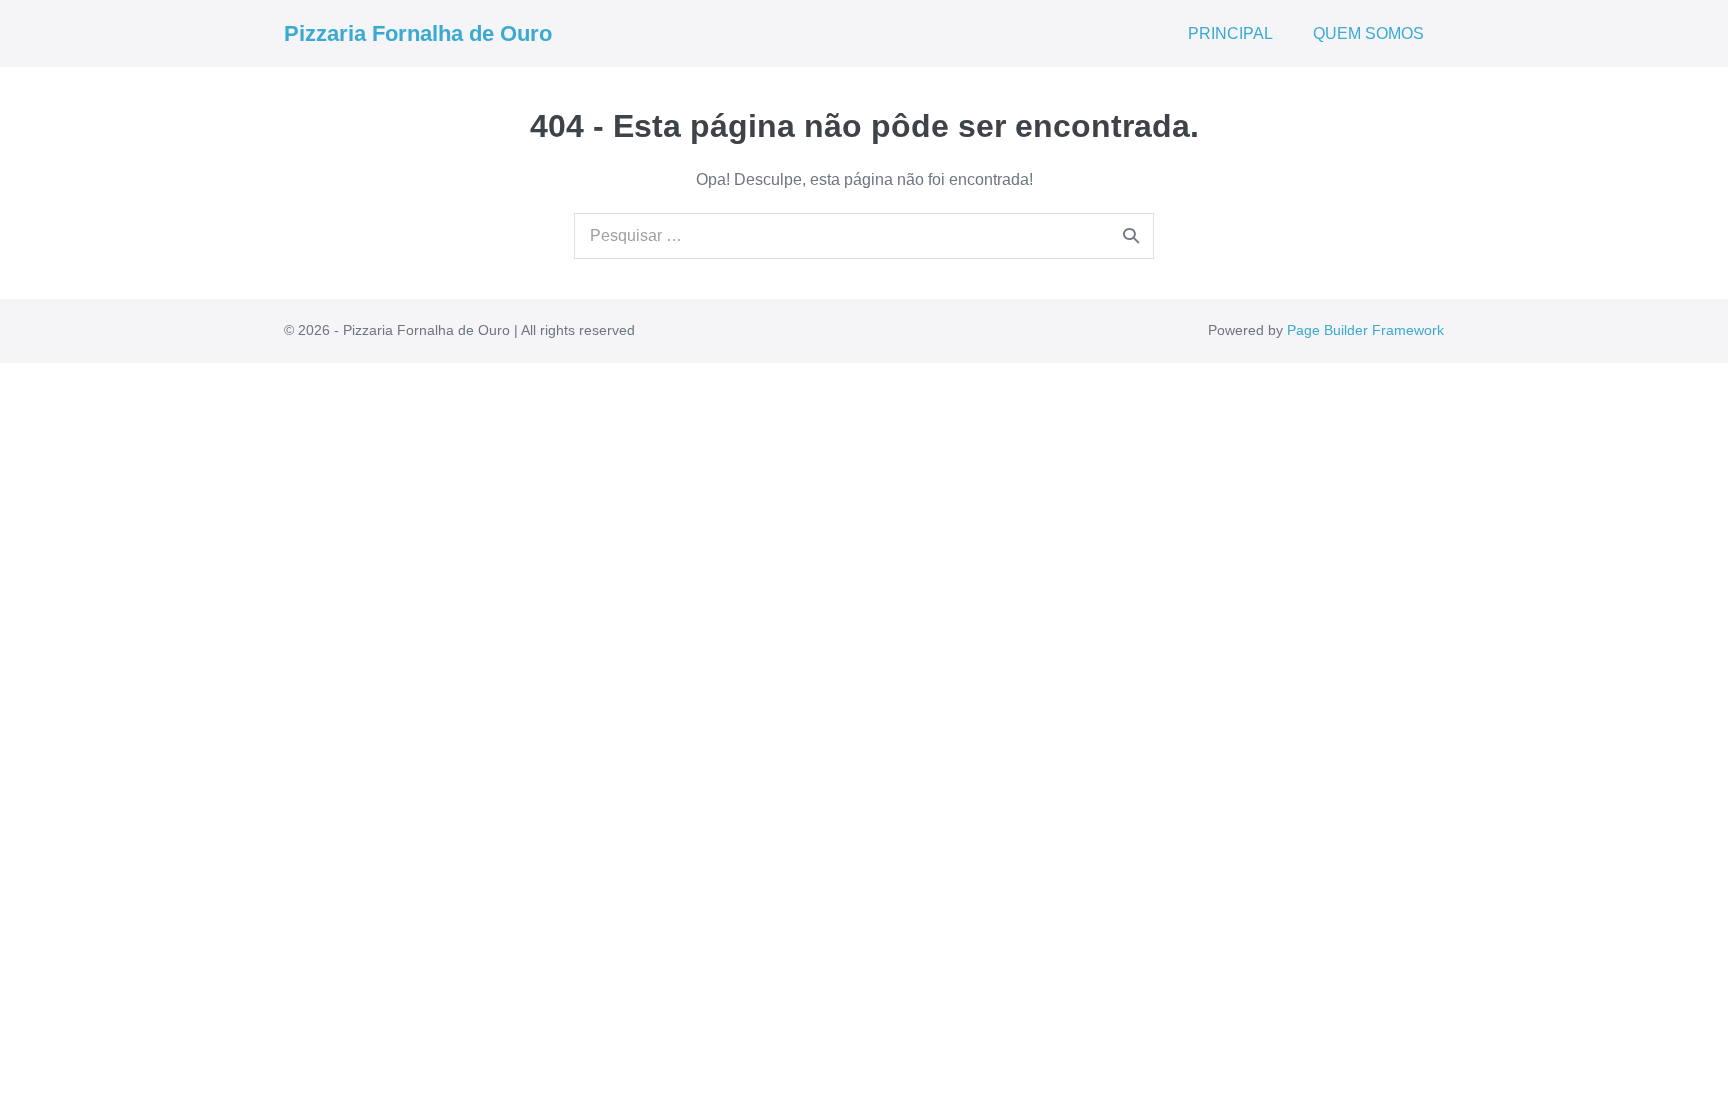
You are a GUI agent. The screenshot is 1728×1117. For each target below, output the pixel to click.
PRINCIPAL (1230, 33)
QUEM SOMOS (1368, 33)
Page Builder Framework (1365, 330)
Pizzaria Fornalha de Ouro (418, 33)
